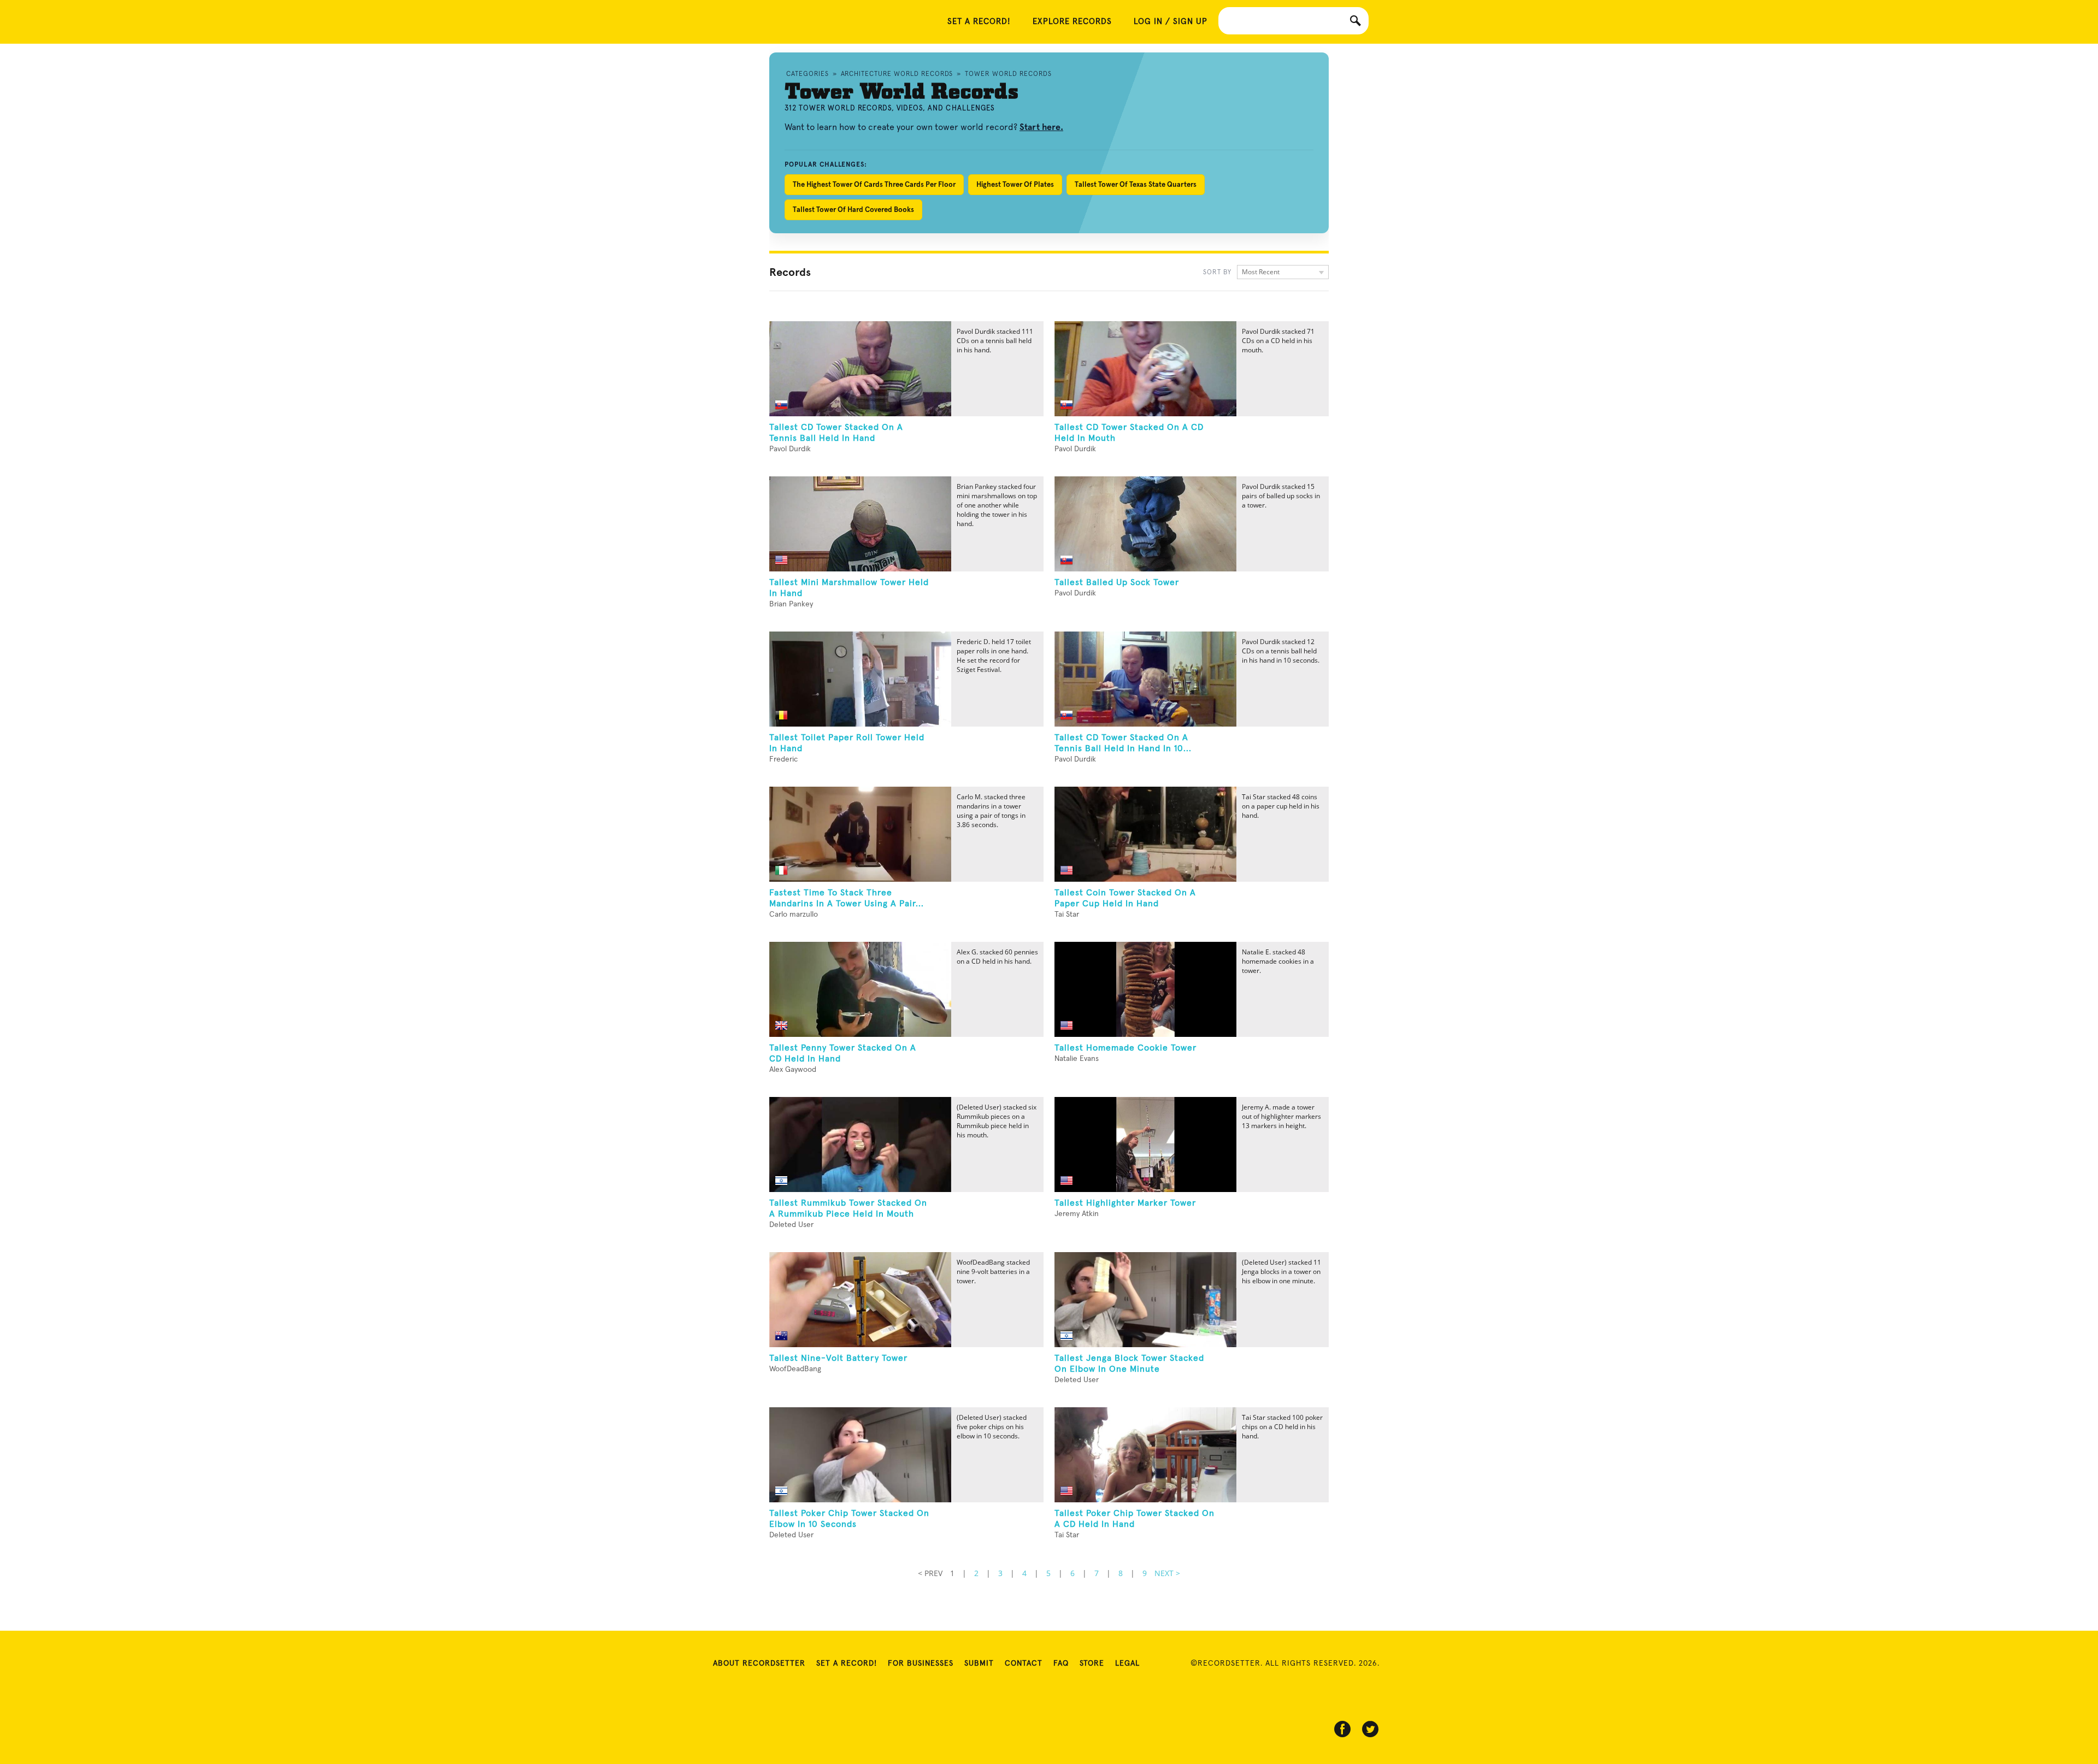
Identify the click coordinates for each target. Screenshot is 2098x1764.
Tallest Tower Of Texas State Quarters (1136, 184)
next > (1167, 1573)
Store (1092, 1663)
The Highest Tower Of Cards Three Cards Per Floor (874, 184)
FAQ (1061, 1663)
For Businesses (921, 1663)
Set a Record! (847, 1663)
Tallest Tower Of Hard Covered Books (853, 210)
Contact (1024, 1663)
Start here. (1041, 127)
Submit (979, 1663)
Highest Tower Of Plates (1015, 184)
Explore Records (1072, 22)
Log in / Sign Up (1171, 22)
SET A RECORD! (979, 22)
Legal (1127, 1663)
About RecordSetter (759, 1663)
